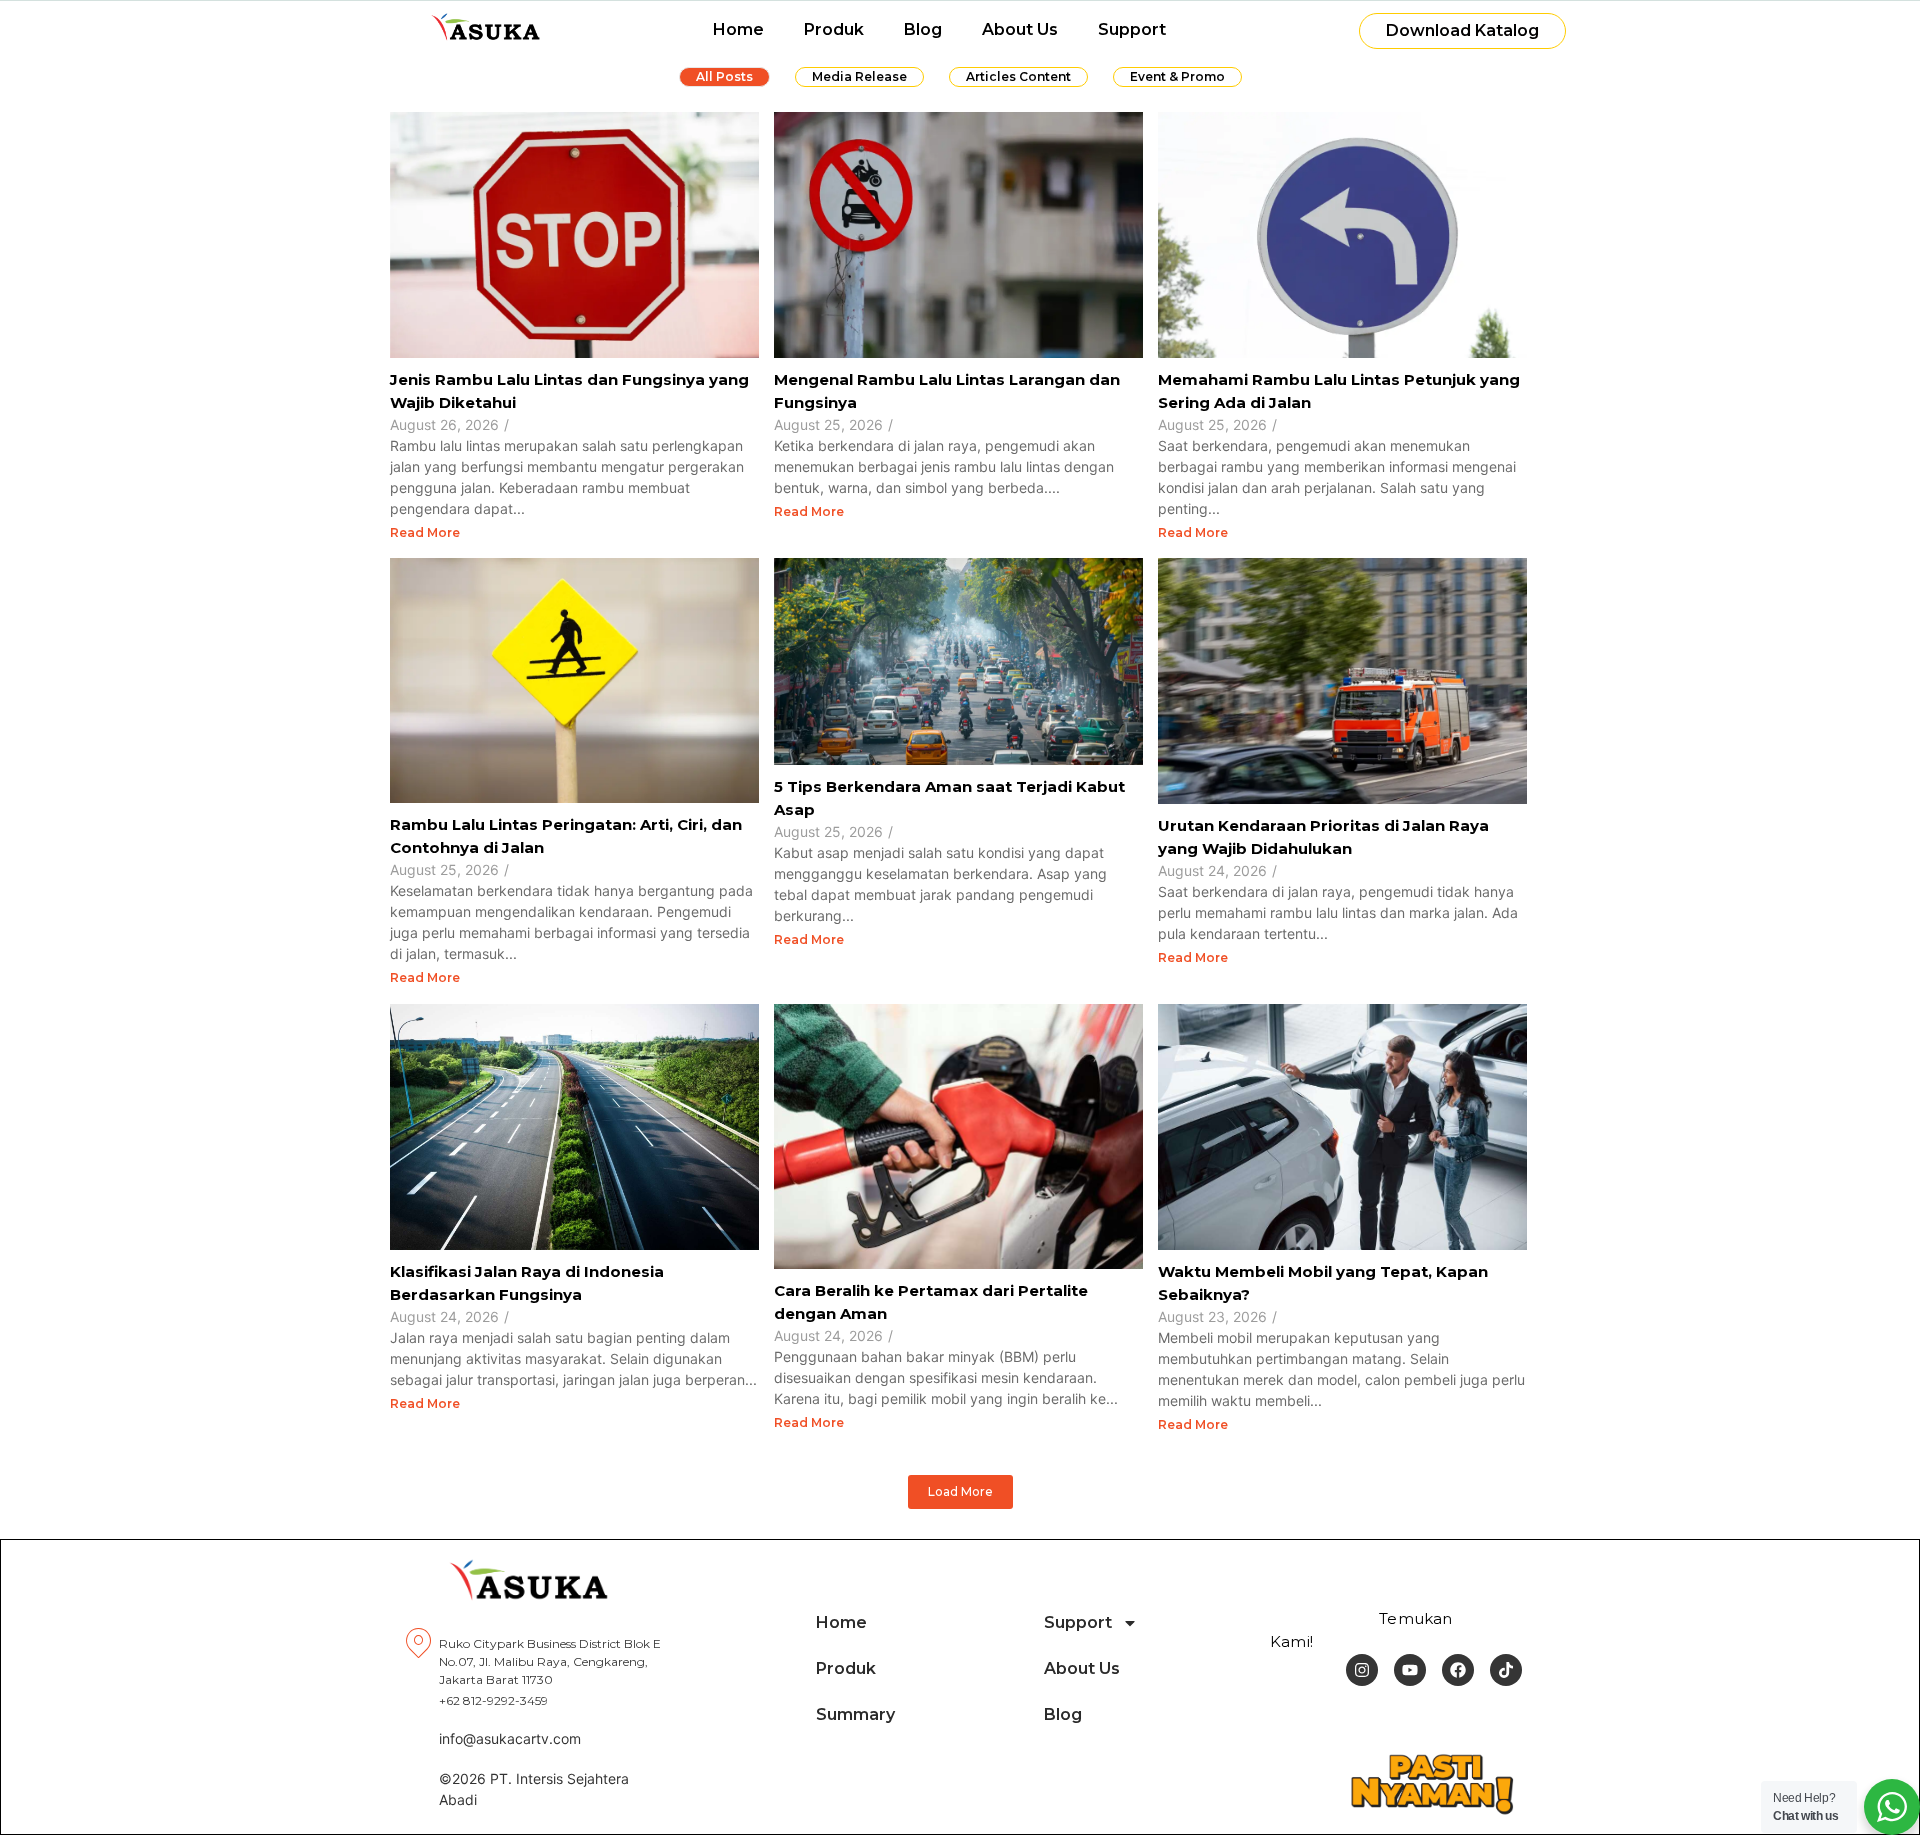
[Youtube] (1410, 1670)
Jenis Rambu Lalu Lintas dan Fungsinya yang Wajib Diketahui (569, 391)
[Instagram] (1362, 1670)
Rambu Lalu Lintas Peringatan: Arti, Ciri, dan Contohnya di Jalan (566, 836)
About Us (1020, 29)
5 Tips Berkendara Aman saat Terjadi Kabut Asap (949, 798)
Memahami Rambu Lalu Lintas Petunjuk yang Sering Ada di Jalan (1339, 391)
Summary (855, 1714)
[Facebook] (1458, 1670)
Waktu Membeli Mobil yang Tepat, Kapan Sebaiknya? (1323, 1283)
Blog (923, 29)
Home (738, 29)
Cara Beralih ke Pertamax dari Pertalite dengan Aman (931, 1302)
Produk (834, 29)
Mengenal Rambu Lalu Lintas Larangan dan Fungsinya (947, 391)
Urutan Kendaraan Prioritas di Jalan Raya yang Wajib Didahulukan (1323, 837)
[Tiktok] (1506, 1670)
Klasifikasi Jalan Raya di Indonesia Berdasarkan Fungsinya (527, 1283)
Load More (960, 1491)
